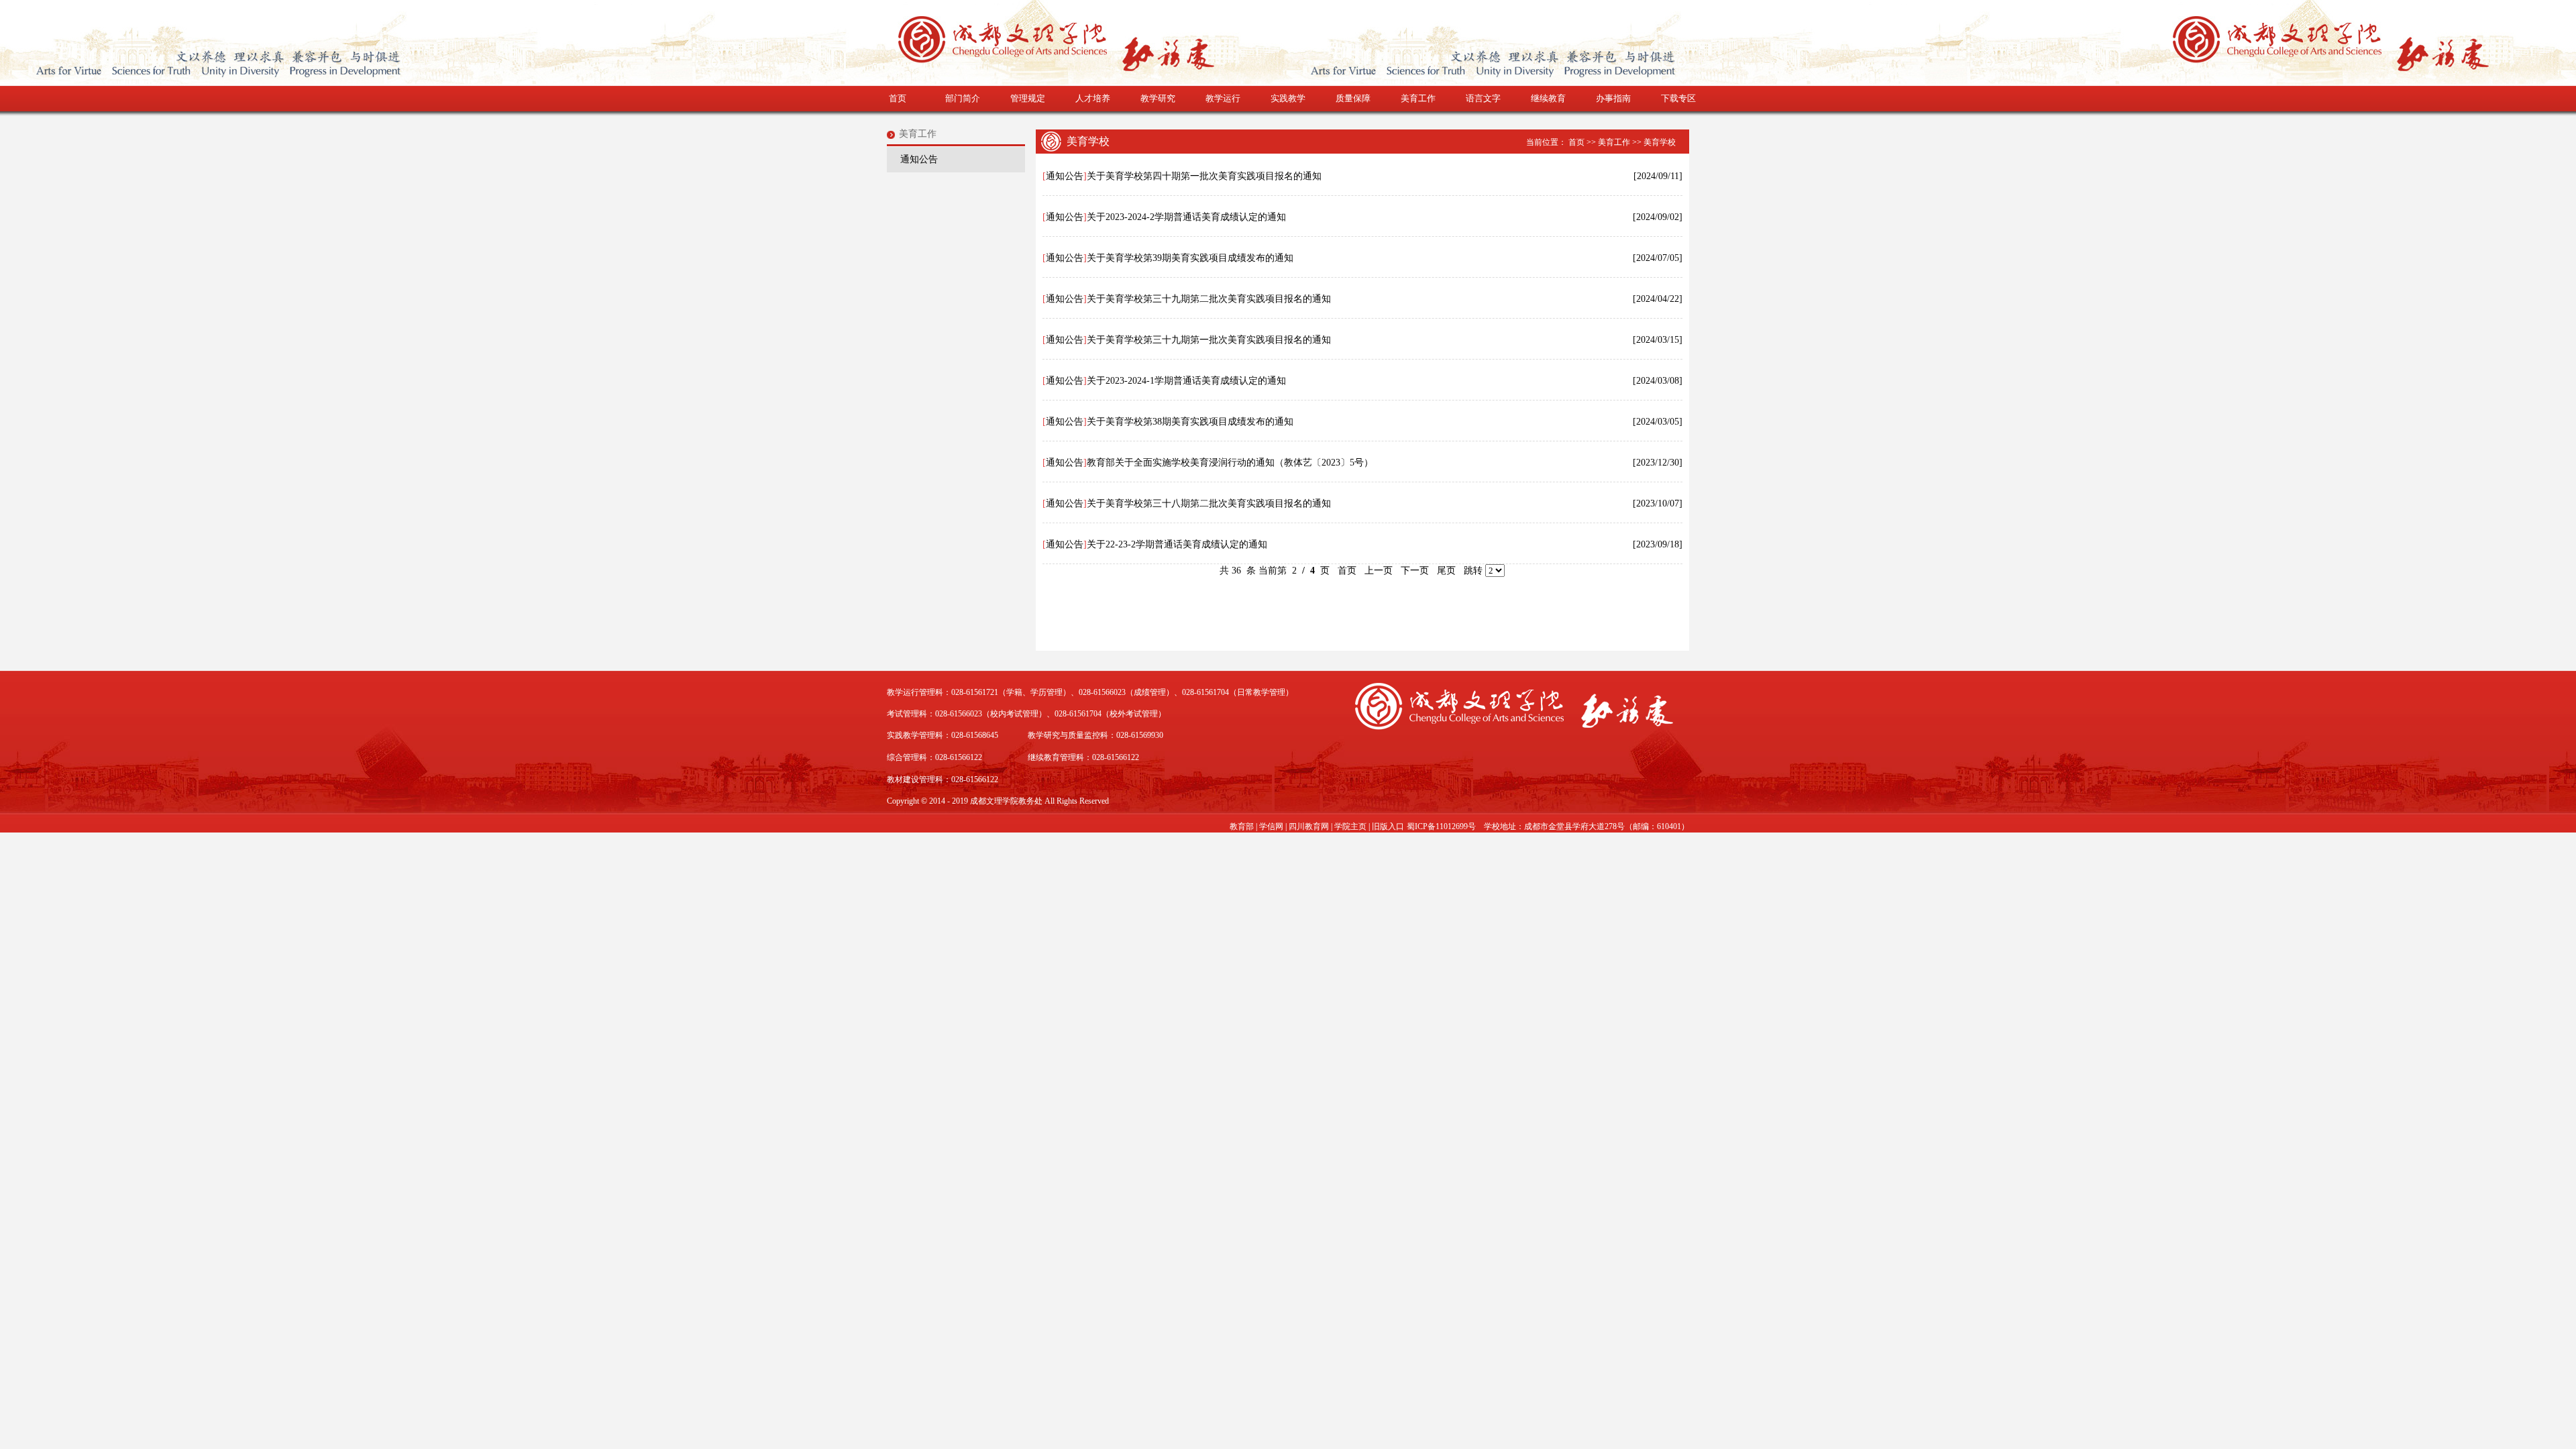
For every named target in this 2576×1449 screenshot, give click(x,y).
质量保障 (1353, 98)
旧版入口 (1388, 826)
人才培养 (1093, 98)
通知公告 (919, 159)
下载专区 (1678, 98)
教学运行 (1223, 98)
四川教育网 (1309, 826)
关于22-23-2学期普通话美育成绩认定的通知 (1177, 544)
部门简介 (963, 98)
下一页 (1415, 571)
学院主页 (1350, 826)
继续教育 (1548, 98)
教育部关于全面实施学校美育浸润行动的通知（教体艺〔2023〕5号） (1230, 463)
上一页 (1379, 571)
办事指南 (1613, 98)
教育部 (1242, 826)
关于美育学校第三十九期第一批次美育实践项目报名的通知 (1209, 340)
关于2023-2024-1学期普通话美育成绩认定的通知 (1186, 381)
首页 (898, 98)
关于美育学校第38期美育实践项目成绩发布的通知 (1190, 422)
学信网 (1271, 826)
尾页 (1446, 571)
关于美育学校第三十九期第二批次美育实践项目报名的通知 (1209, 299)
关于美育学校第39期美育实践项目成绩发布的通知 (1190, 258)
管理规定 (1028, 98)
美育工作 (1418, 98)
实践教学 (1288, 98)
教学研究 (1158, 98)
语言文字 (1483, 98)
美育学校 (1660, 142)
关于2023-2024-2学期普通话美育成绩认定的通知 (1186, 217)
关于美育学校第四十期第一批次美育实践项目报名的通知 (1204, 176)
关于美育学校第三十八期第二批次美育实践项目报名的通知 (1209, 503)
